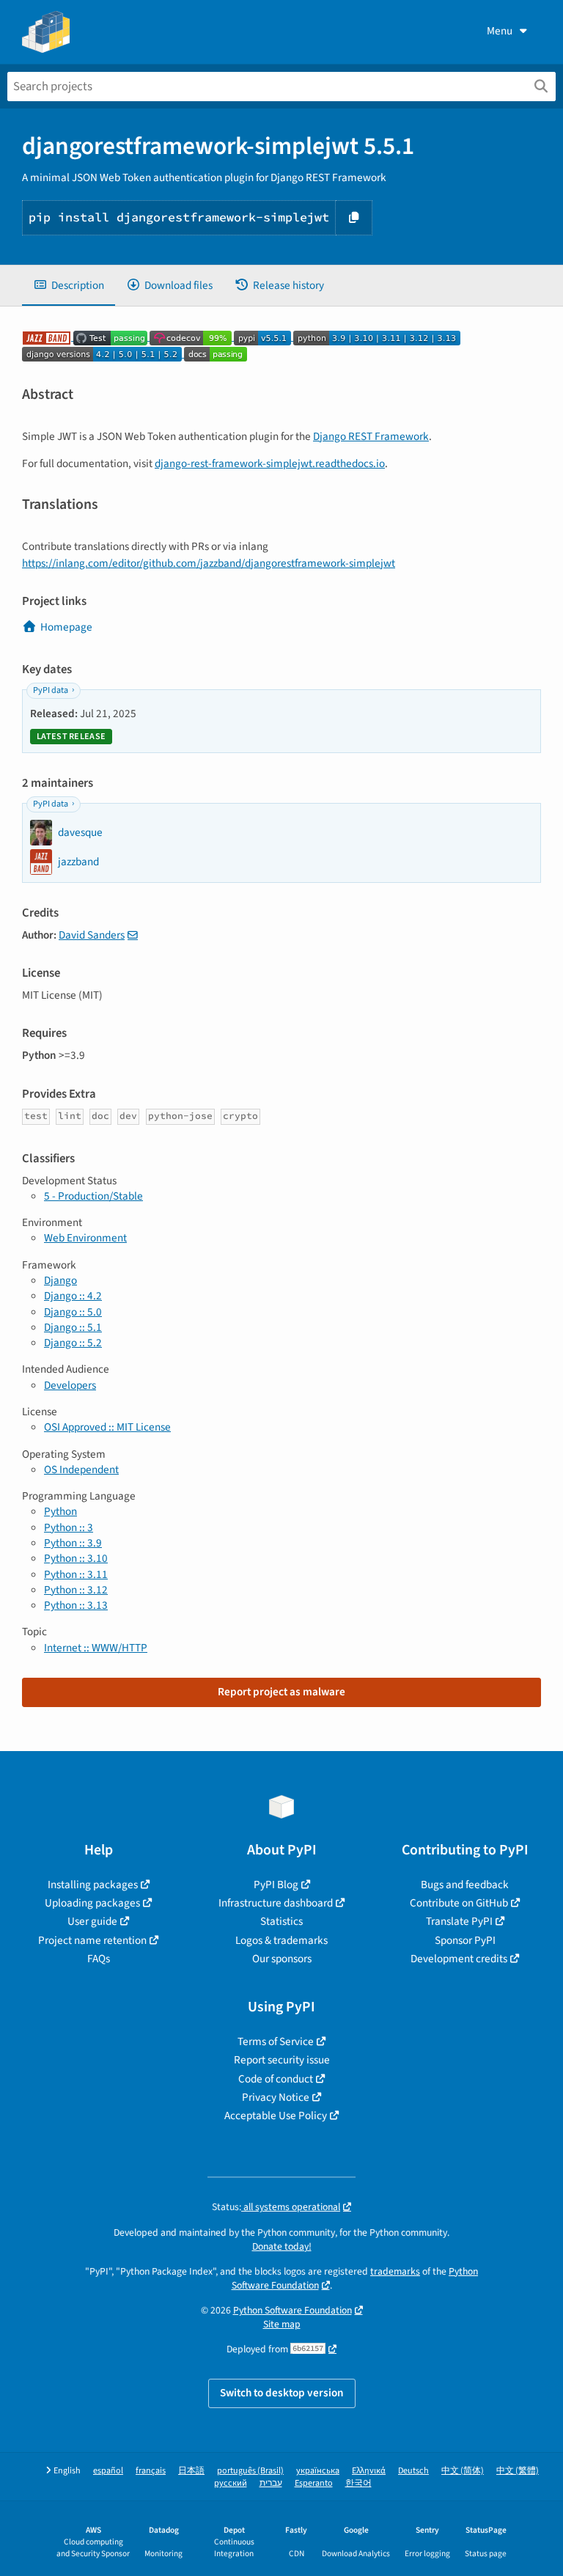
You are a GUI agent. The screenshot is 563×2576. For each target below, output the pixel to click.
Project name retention (92, 1940)
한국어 (358, 2483)
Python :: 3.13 (76, 1605)
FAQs (99, 1959)
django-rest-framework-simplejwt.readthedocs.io (270, 463)
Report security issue (282, 2060)
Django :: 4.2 (73, 1296)
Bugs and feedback (465, 1885)
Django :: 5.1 (73, 1327)
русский (231, 2483)
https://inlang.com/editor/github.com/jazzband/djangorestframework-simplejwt (209, 563)
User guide (92, 1921)
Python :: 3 (69, 1527)
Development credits (459, 1959)
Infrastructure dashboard (276, 1903)
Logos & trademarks (281, 1940)
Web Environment (85, 1238)
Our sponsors (282, 1959)
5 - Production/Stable (93, 1196)
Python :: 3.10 (76, 1558)
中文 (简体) (463, 2471)
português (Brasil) (250, 2471)
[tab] (69, 286)
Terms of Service (276, 2041)
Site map (282, 2324)
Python (60, 1511)
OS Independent (81, 1469)
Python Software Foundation (292, 2310)
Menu (500, 31)
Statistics (281, 1921)
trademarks (395, 2271)
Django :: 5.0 (73, 1312)
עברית (271, 2483)
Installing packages (93, 1885)
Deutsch (413, 2471)
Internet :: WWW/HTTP (96, 1648)
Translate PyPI (459, 1921)
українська (318, 2471)
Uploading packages (92, 1903)
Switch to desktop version (282, 2393)
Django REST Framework (371, 436)
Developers (70, 1385)
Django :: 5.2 (73, 1343)
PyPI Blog (276, 1885)
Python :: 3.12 (76, 1590)
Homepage (66, 627)
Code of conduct (276, 2079)
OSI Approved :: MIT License (107, 1427)
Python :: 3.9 (73, 1543)
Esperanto (314, 2483)
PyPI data (51, 690)
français (151, 2471)
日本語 (191, 2471)
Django (60, 1280)
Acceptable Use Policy (276, 2116)
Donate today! (282, 2246)
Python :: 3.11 (76, 1574)
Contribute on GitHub (459, 1903)
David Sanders (92, 935)
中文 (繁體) (518, 2471)
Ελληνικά (369, 2471)
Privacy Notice (276, 2097)
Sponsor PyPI (465, 1940)
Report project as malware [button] (281, 1692)
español (108, 2471)
